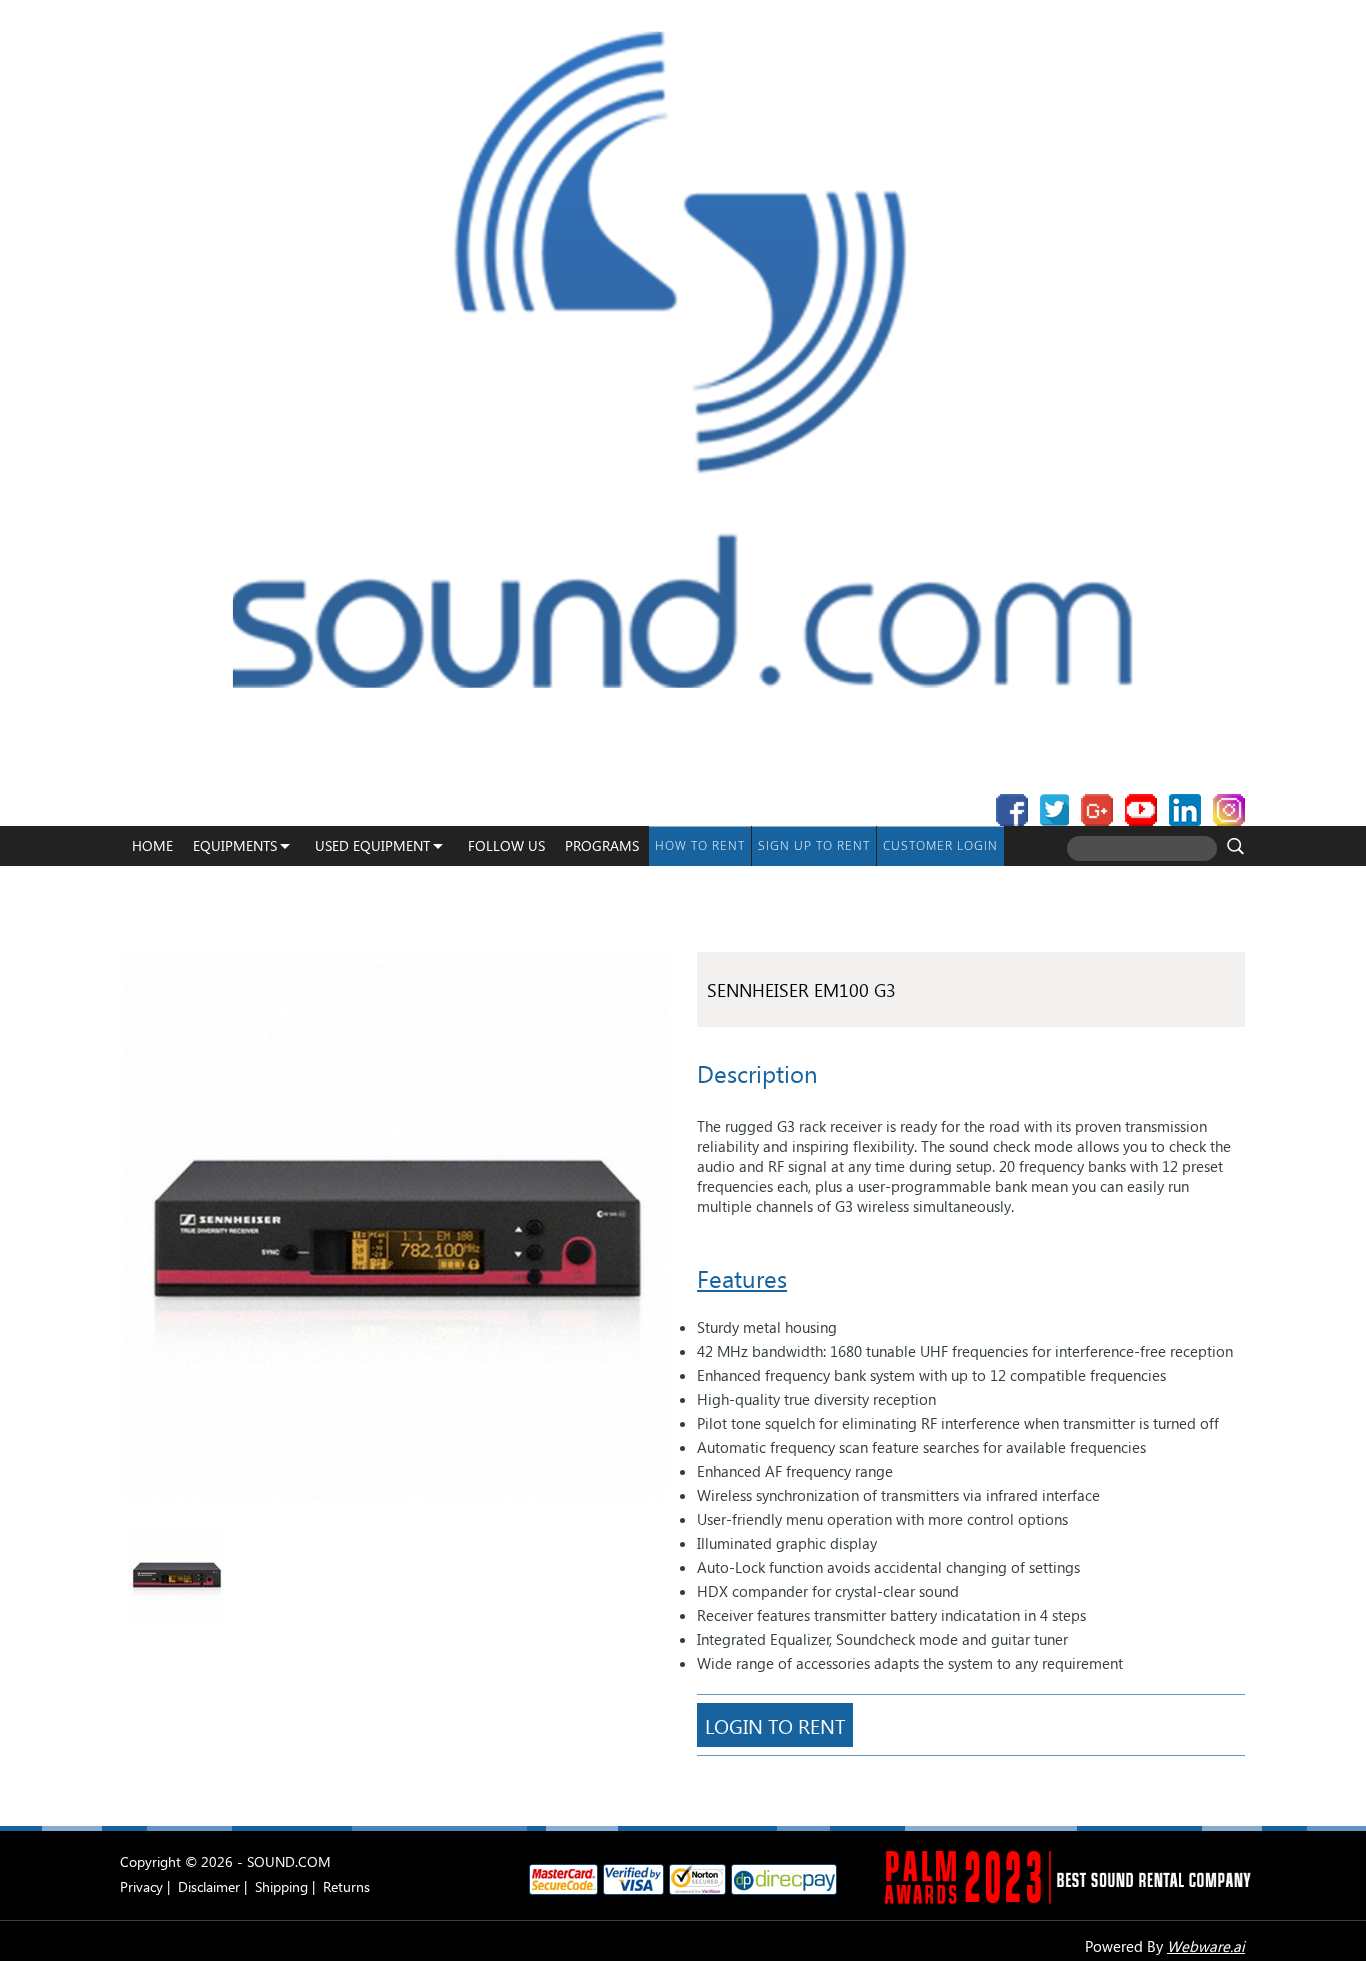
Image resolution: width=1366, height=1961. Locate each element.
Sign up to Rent (814, 845)
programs (602, 845)
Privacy (141, 1886)
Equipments (235, 845)
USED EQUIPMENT (372, 845)
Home (152, 845)
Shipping (281, 1886)
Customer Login (940, 845)
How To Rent (700, 845)
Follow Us (506, 845)
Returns (346, 1886)
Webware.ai (1206, 1946)
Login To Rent (775, 1725)
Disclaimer (209, 1886)
